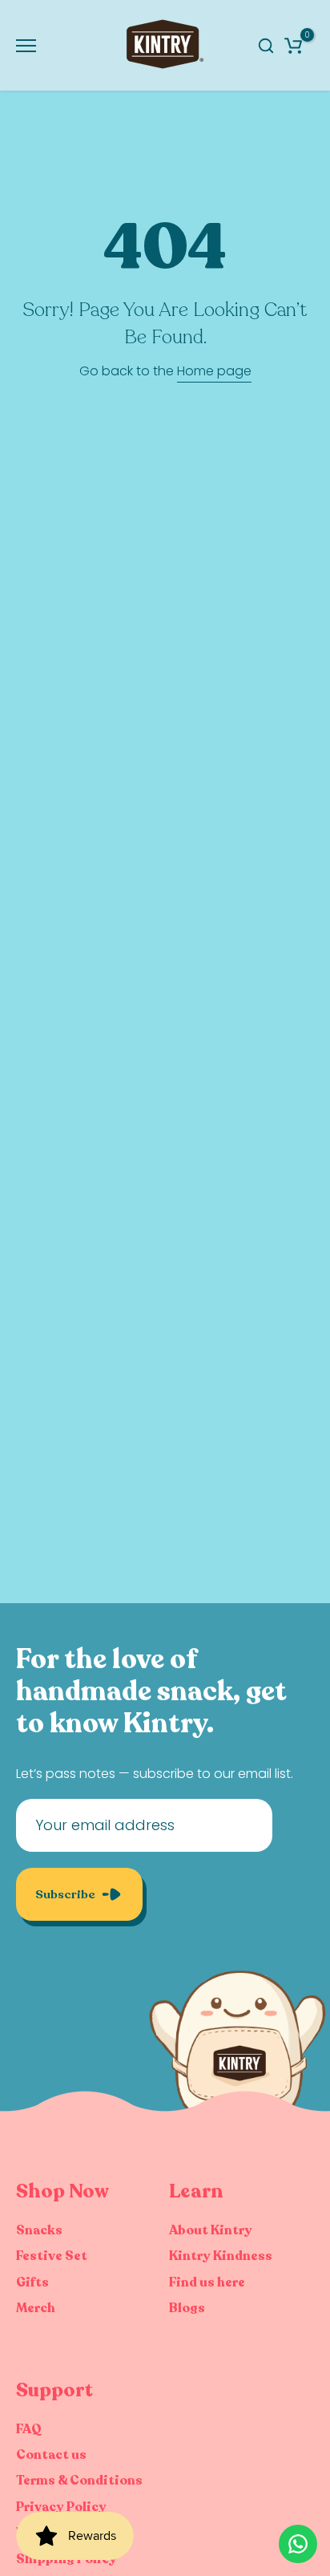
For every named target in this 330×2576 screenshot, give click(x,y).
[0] (293, 46)
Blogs (187, 2308)
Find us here (207, 2282)
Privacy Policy (61, 2507)
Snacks (39, 2230)
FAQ (29, 2429)
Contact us (51, 2455)
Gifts (32, 2282)
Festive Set (52, 2256)
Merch (36, 2308)
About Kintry (211, 2230)
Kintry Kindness (221, 2256)
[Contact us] (298, 2544)
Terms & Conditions (79, 2481)
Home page (214, 371)
